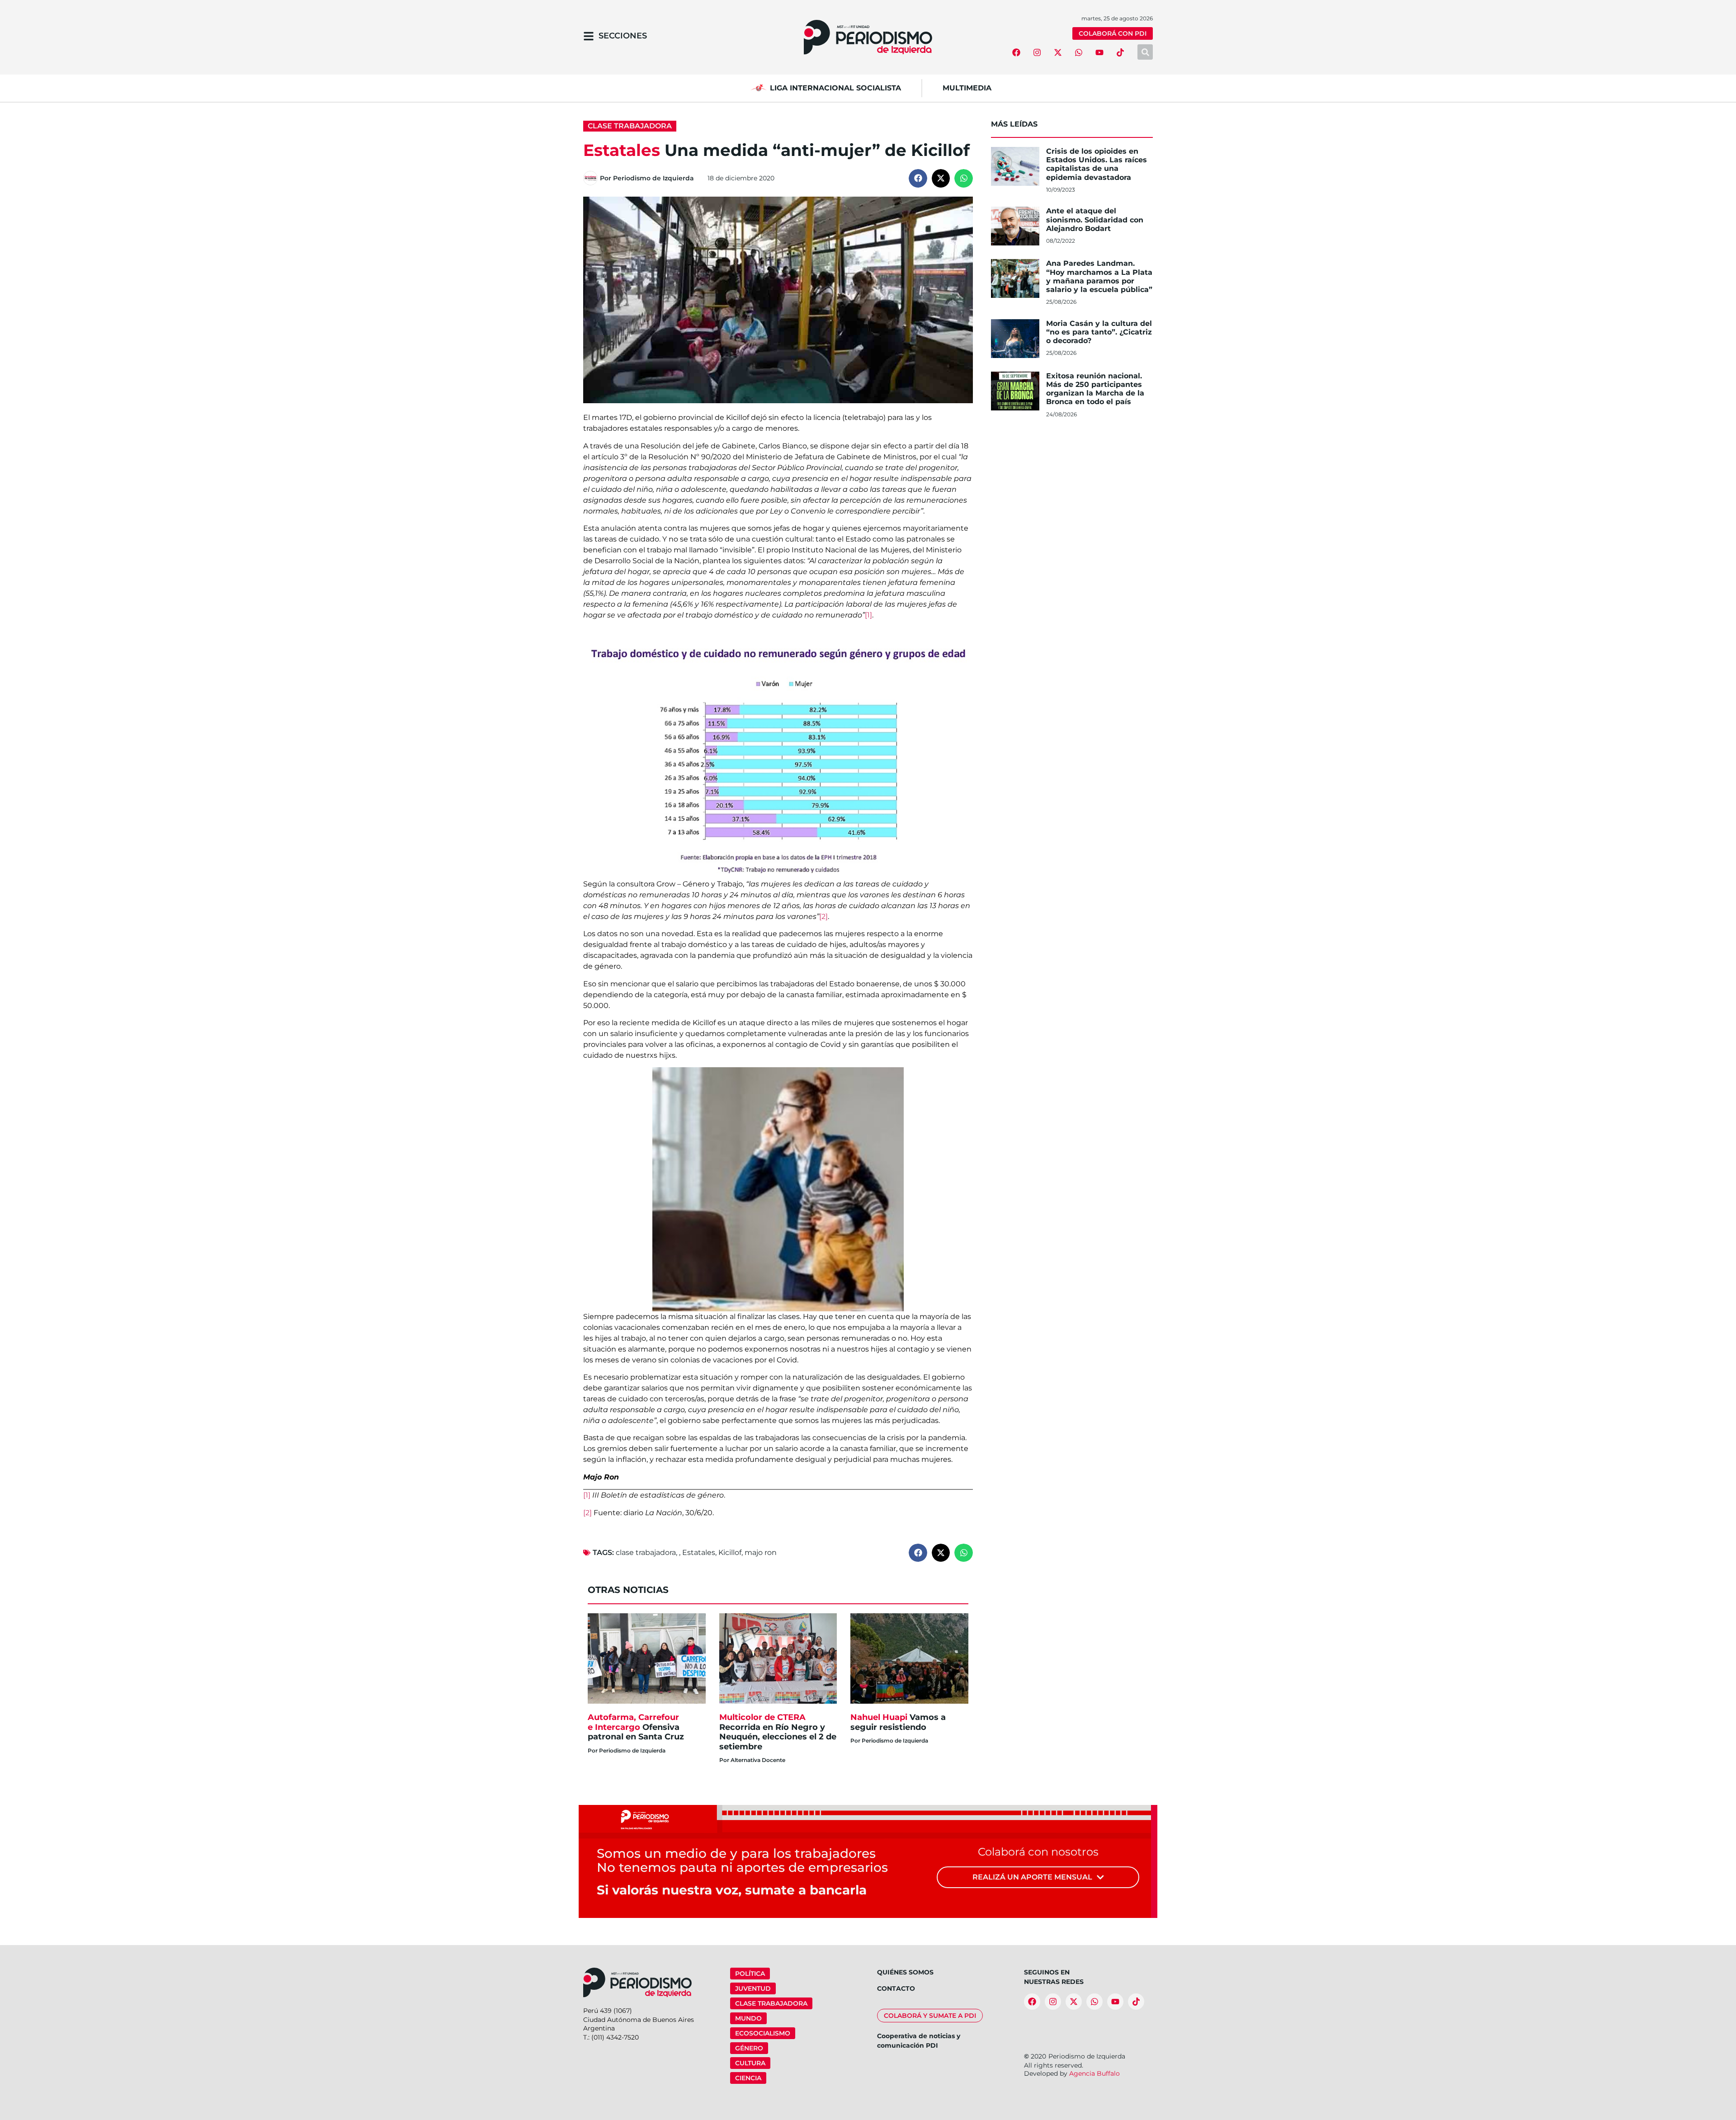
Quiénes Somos (905, 1972)
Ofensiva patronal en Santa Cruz (637, 1727)
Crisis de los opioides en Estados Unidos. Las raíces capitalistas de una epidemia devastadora (1097, 164)
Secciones (623, 36)
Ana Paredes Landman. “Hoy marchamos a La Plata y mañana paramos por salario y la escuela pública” (1099, 276)
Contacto (896, 1988)
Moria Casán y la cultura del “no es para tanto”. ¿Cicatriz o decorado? (1099, 332)
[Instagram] (1037, 52)
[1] (868, 615)
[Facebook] (1016, 52)
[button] (918, 178)
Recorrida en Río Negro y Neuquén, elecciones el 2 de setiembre (778, 1732)
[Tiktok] (1120, 52)
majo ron (761, 1552)
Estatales (699, 1552)
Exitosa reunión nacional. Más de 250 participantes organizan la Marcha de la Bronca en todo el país (1095, 389)
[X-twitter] (1058, 52)
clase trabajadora (646, 1552)
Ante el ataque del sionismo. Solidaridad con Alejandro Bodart (1095, 219)
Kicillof (730, 1552)
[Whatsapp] (1079, 52)
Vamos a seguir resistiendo (898, 1722)
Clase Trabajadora (630, 126)
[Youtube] (1099, 52)
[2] (823, 916)
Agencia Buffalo (1094, 2073)
